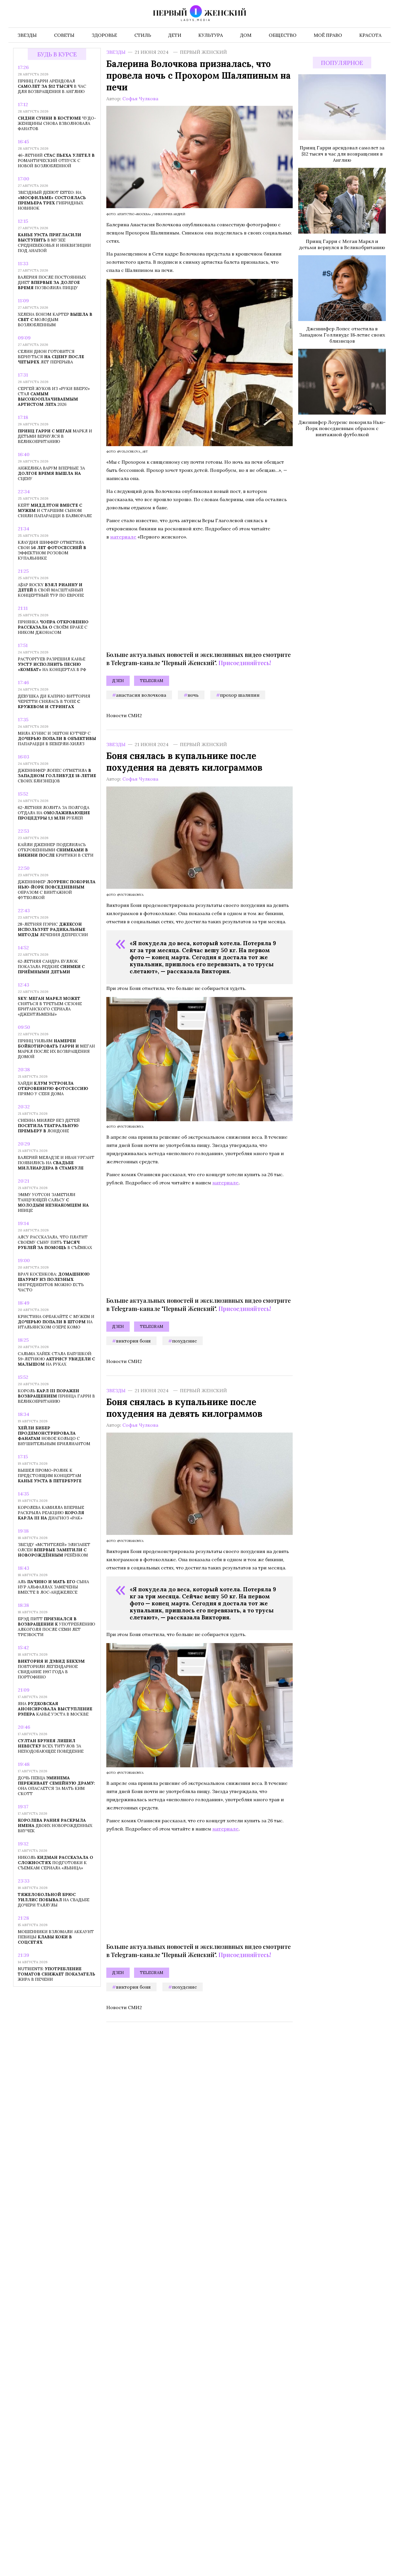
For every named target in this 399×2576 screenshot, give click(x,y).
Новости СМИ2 (124, 715)
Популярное (342, 63)
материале (123, 537)
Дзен (118, 681)
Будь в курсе (57, 54)
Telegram (152, 681)
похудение (184, 1341)
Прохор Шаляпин (240, 695)
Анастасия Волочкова (141, 695)
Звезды (116, 52)
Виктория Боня (133, 1341)
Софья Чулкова (140, 99)
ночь (193, 695)
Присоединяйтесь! (245, 663)
